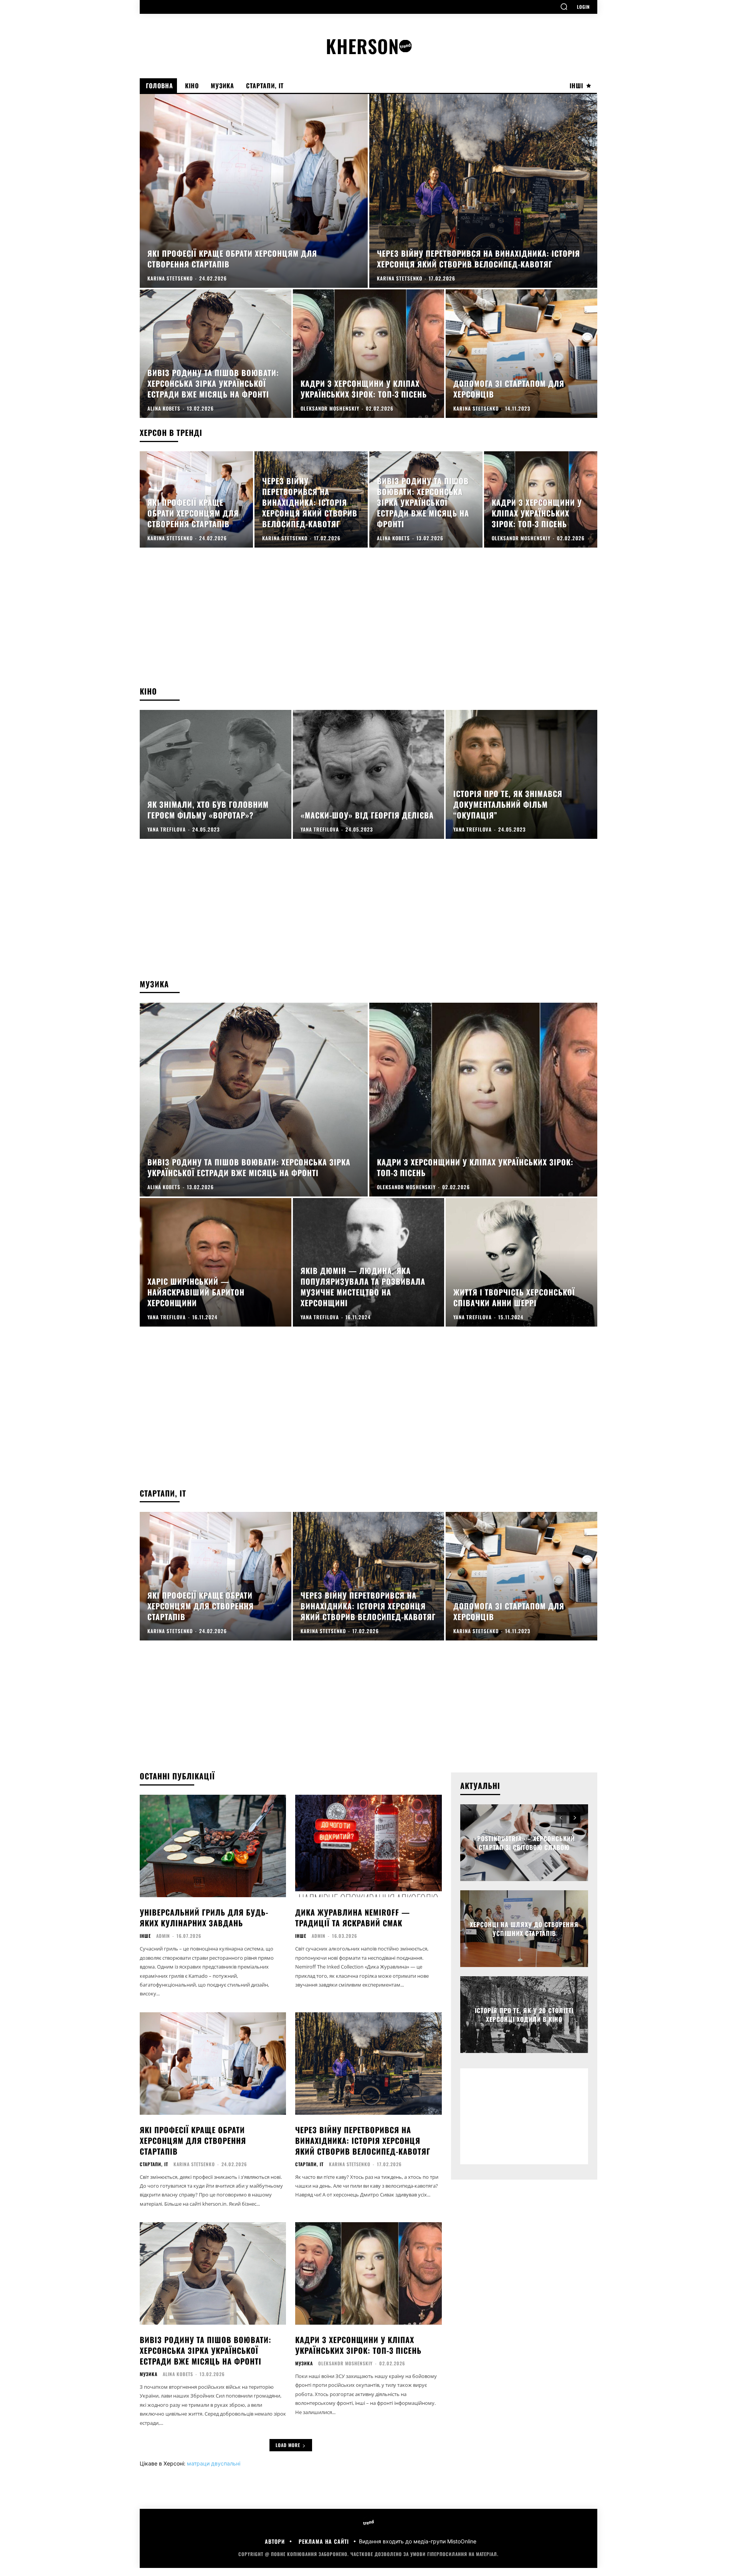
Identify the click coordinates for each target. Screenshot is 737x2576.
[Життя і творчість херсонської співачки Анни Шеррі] (521, 1262)
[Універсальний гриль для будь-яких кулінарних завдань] (213, 1846)
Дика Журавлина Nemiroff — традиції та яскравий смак (353, 1918)
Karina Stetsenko (194, 2164)
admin (163, 1936)
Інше (145, 1936)
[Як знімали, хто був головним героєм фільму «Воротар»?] (216, 774)
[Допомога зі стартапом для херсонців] (521, 354)
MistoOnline (462, 2541)
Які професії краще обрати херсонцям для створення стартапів (193, 2140)
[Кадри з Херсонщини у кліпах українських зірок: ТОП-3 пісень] (369, 354)
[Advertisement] (368, 624)
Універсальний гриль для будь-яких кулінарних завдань (204, 1918)
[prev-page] (561, 1818)
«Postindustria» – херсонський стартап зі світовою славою (524, 1843)
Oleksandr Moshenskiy (345, 2363)
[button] (564, 7)
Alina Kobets (178, 2374)
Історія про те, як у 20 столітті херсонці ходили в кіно (524, 2015)
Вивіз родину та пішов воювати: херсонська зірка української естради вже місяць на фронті (206, 2350)
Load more (288, 2445)
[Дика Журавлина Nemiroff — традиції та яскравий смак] (368, 1846)
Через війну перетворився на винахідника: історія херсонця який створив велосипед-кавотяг (363, 2140)
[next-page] (575, 1818)
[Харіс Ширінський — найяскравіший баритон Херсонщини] (216, 1262)
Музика (149, 2374)
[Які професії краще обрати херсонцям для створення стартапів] (254, 191)
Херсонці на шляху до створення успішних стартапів (524, 1929)
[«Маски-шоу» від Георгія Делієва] (369, 774)
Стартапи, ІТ (154, 2164)
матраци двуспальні (214, 2463)
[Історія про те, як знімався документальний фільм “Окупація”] (521, 774)
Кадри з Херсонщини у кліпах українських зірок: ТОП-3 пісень (358, 2345)
